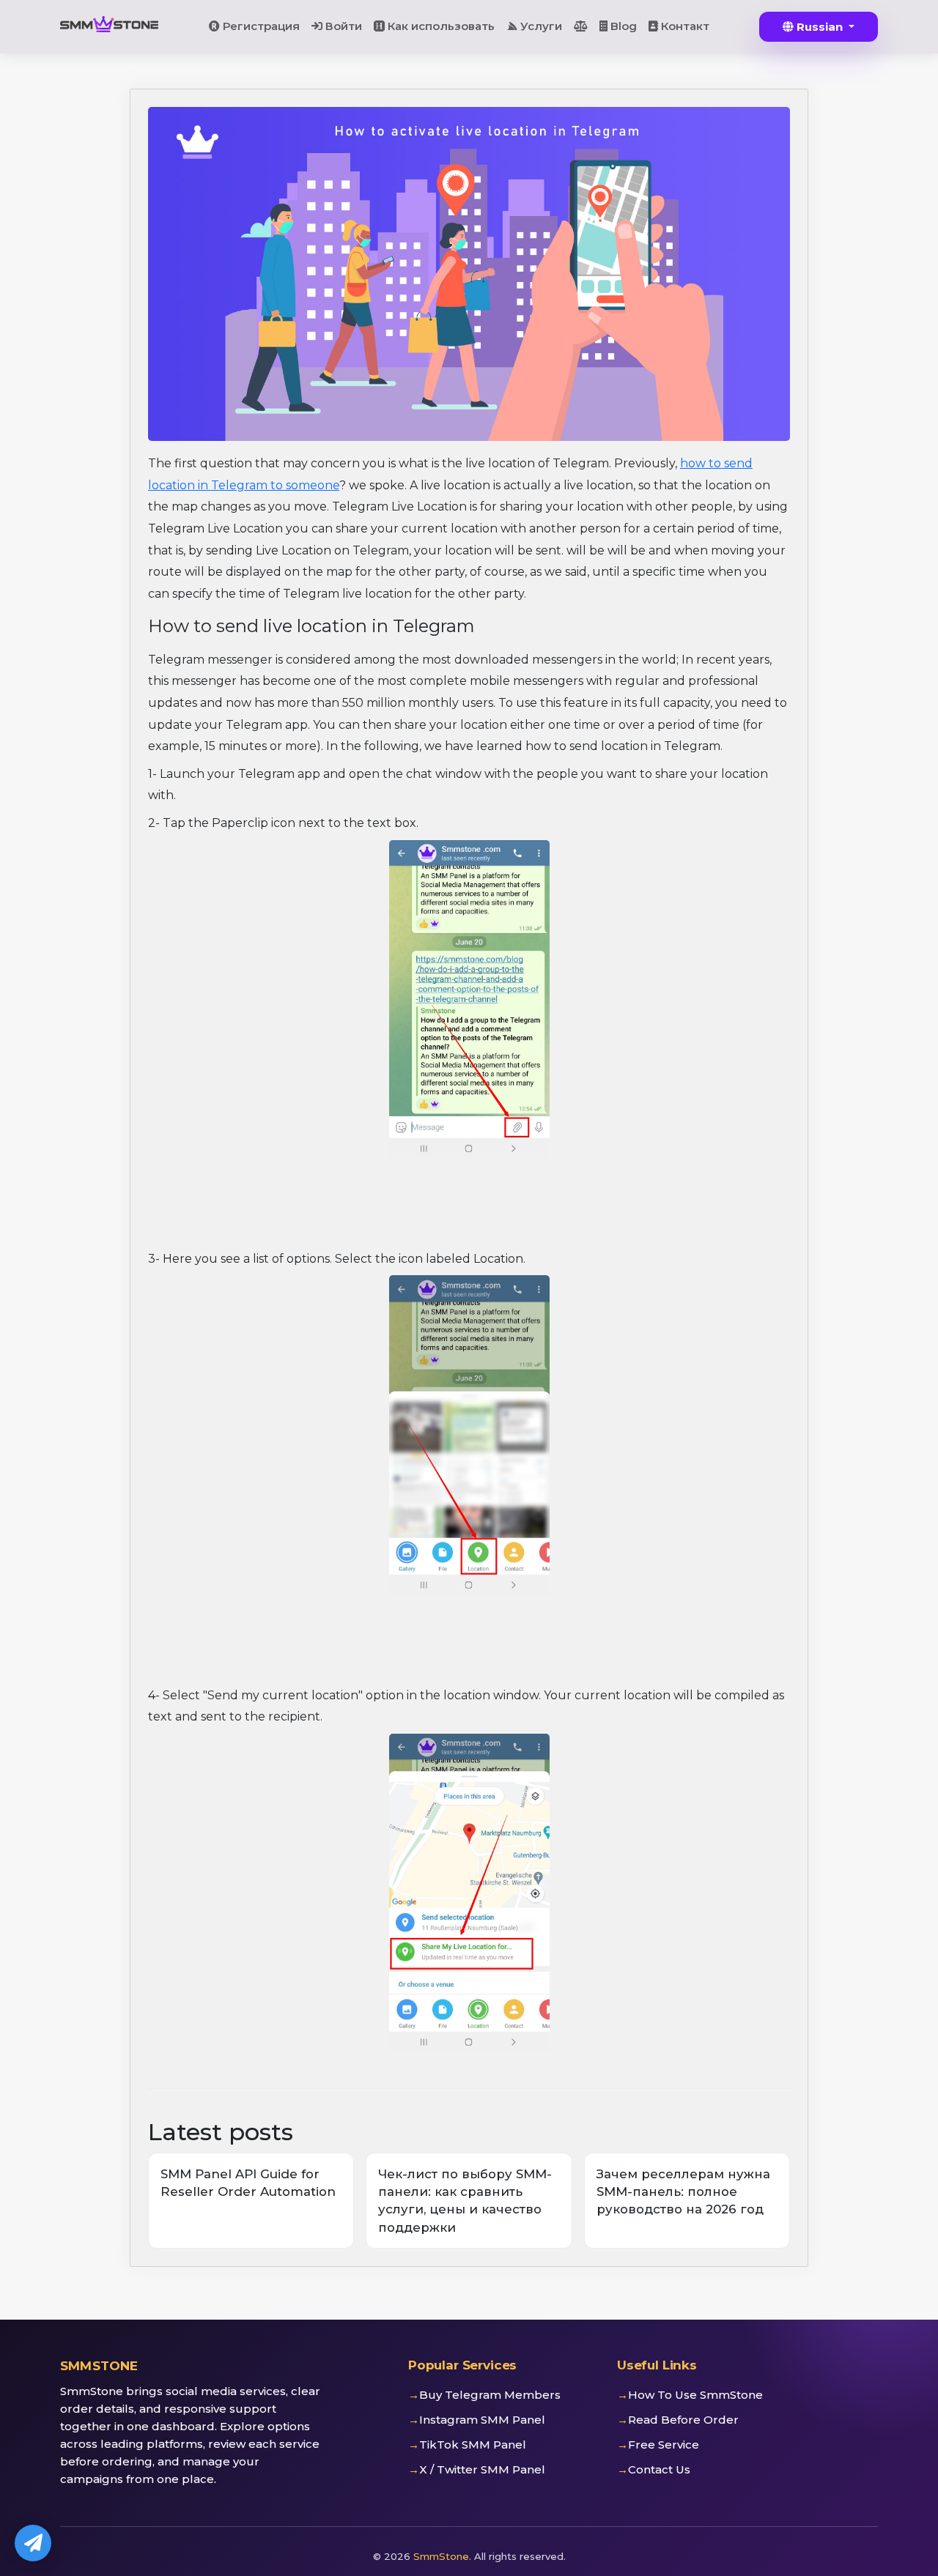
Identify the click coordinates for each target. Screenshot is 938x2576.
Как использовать (440, 26)
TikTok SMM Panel (473, 2445)
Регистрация (260, 26)
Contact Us (659, 2469)
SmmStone (441, 2556)
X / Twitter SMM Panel (482, 2469)
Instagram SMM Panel (482, 2420)
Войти (342, 26)
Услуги (540, 26)
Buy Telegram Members (490, 2395)
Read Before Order (683, 2420)
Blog (622, 26)
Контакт (684, 26)
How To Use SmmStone (695, 2395)
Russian (820, 27)
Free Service (664, 2445)
